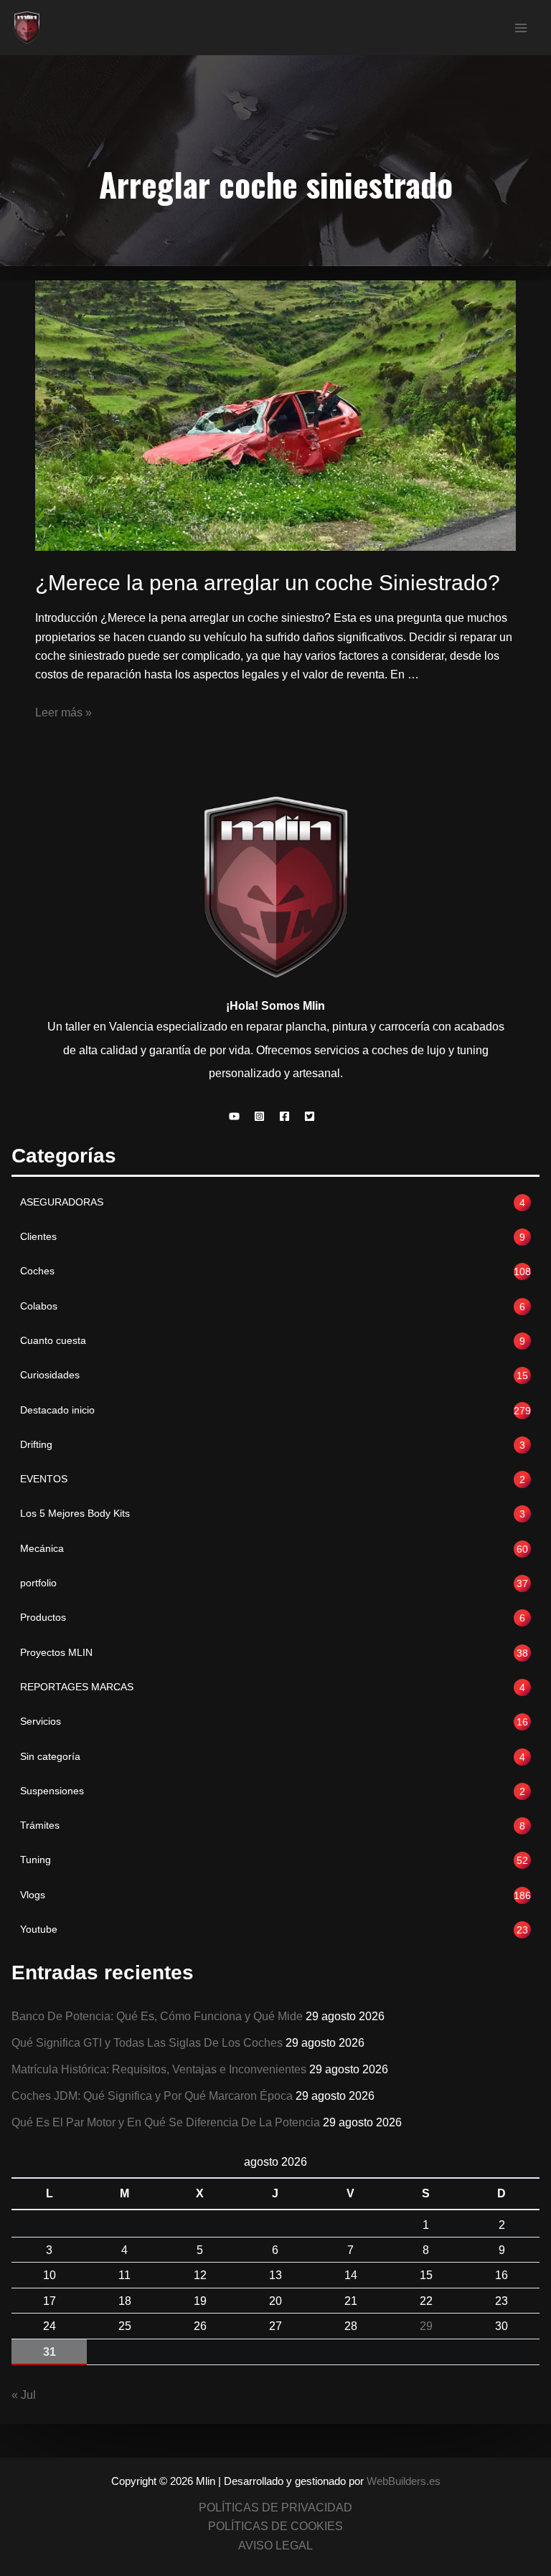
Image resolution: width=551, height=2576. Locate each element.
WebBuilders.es (404, 2481)
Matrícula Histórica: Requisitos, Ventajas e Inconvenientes (159, 2069)
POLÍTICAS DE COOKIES (275, 2526)
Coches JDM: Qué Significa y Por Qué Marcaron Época (152, 2096)
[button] (238, 1116)
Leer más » (63, 712)
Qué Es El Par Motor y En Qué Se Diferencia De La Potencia (166, 2122)
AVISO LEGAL (275, 2545)
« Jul (24, 2395)
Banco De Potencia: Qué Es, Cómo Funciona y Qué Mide (157, 2016)
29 (426, 2326)
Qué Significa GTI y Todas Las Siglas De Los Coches (147, 2042)
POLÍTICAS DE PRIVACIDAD (275, 2507)
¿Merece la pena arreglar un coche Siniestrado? (268, 583)
